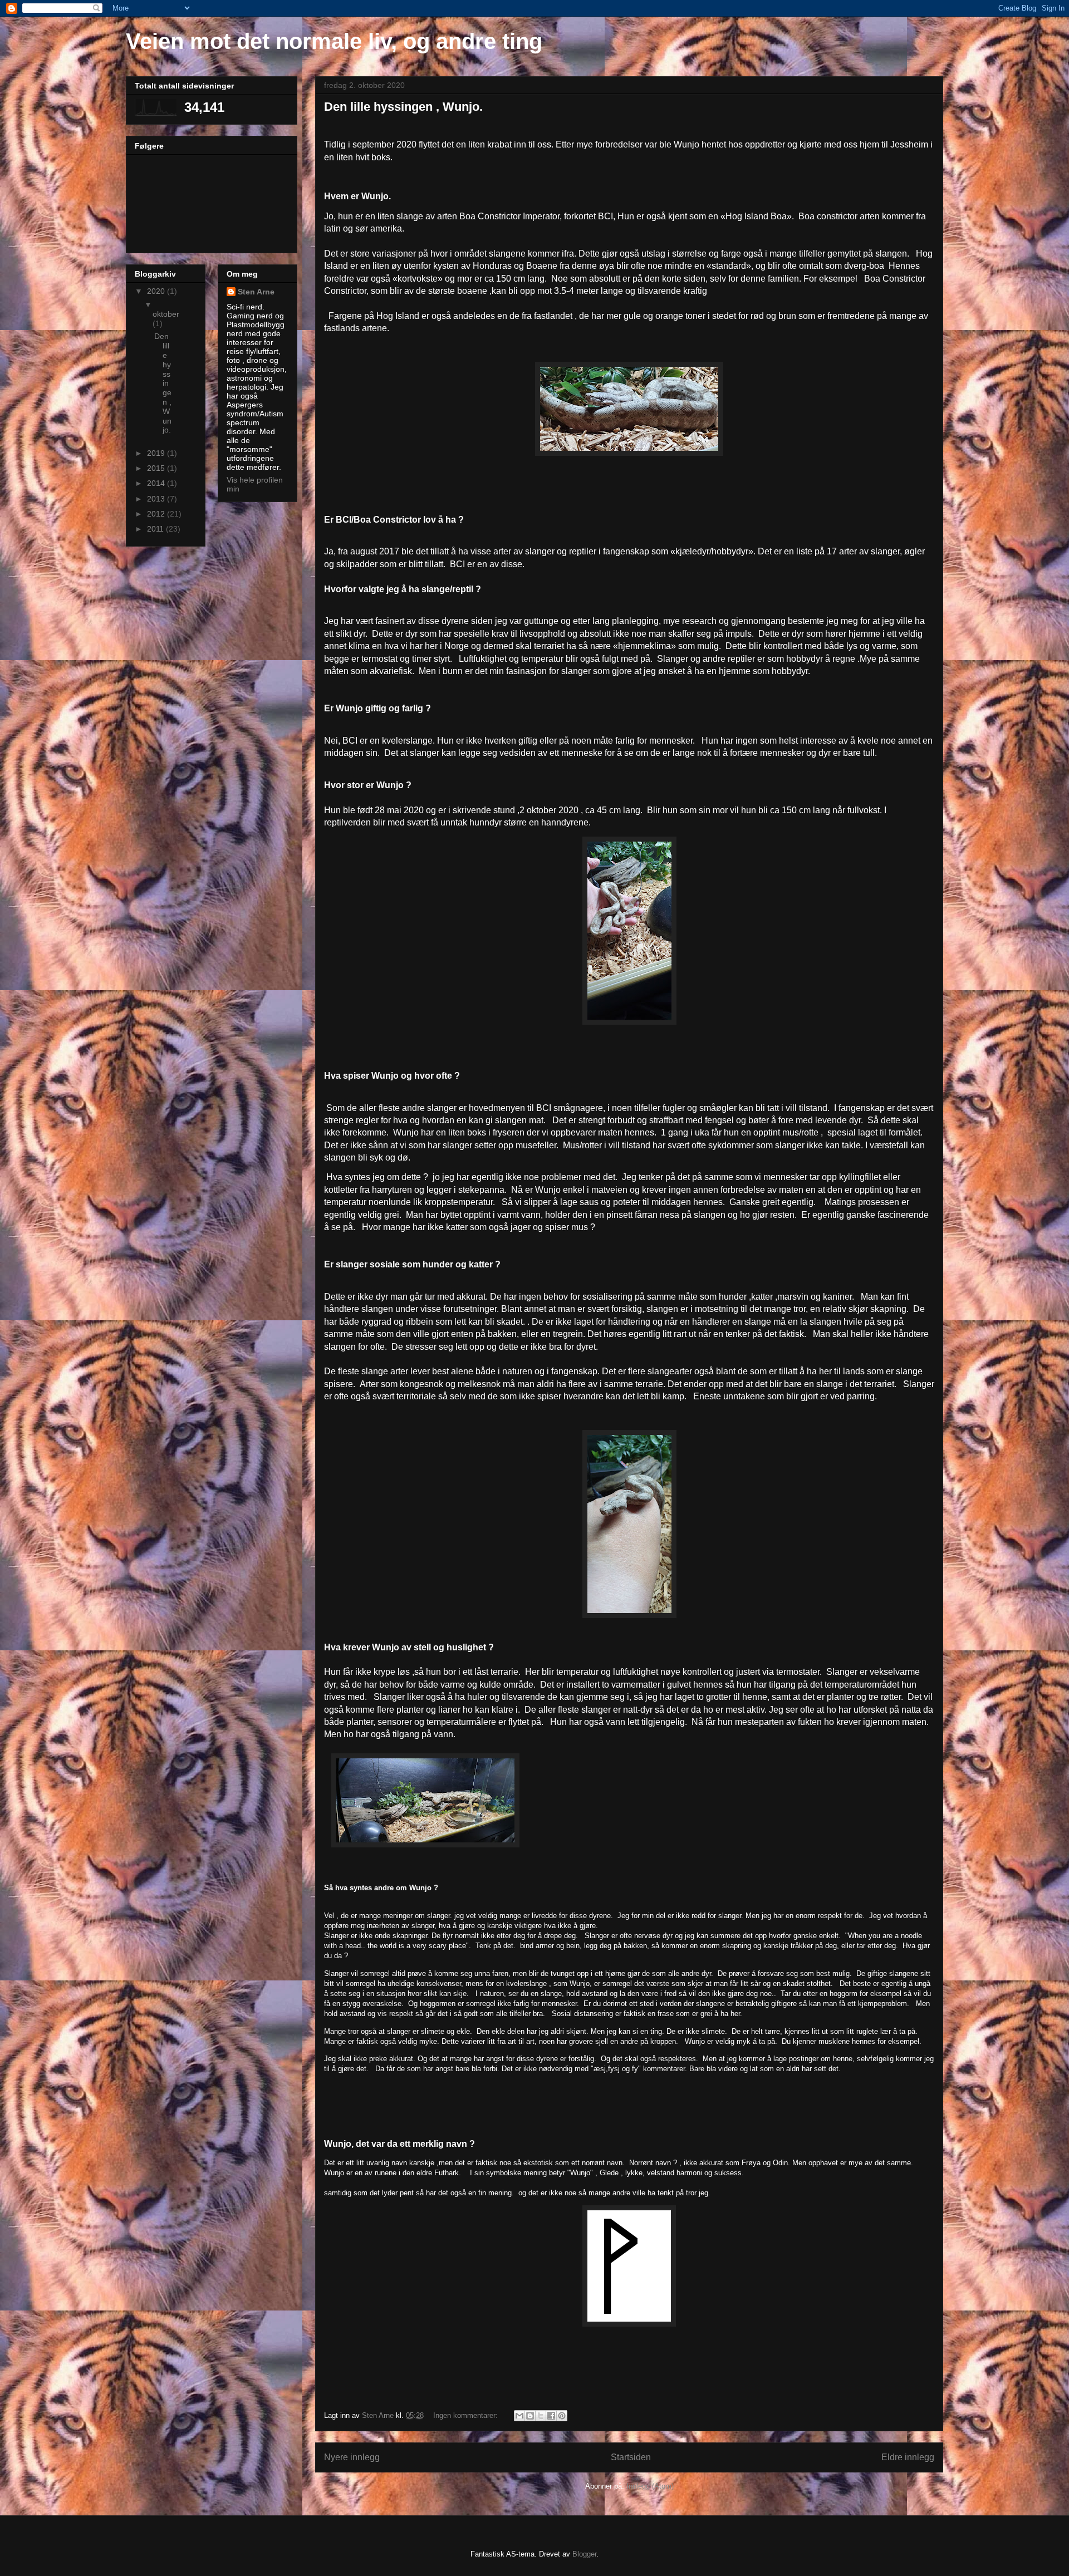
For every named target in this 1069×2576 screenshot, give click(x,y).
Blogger (584, 2554)
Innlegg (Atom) (650, 2486)
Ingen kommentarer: (467, 2415)
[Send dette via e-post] (519, 2416)
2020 (157, 291)
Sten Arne (256, 292)
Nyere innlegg (352, 2457)
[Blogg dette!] (530, 2416)
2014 (157, 483)
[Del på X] (541, 2416)
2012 (157, 514)
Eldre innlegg (908, 2457)
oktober (166, 314)
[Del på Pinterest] (562, 2416)
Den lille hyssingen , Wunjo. (403, 107)
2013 (157, 499)
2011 (156, 529)
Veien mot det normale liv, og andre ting (334, 41)
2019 (157, 453)
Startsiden (631, 2457)
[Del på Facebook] (551, 2416)
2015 (157, 468)
